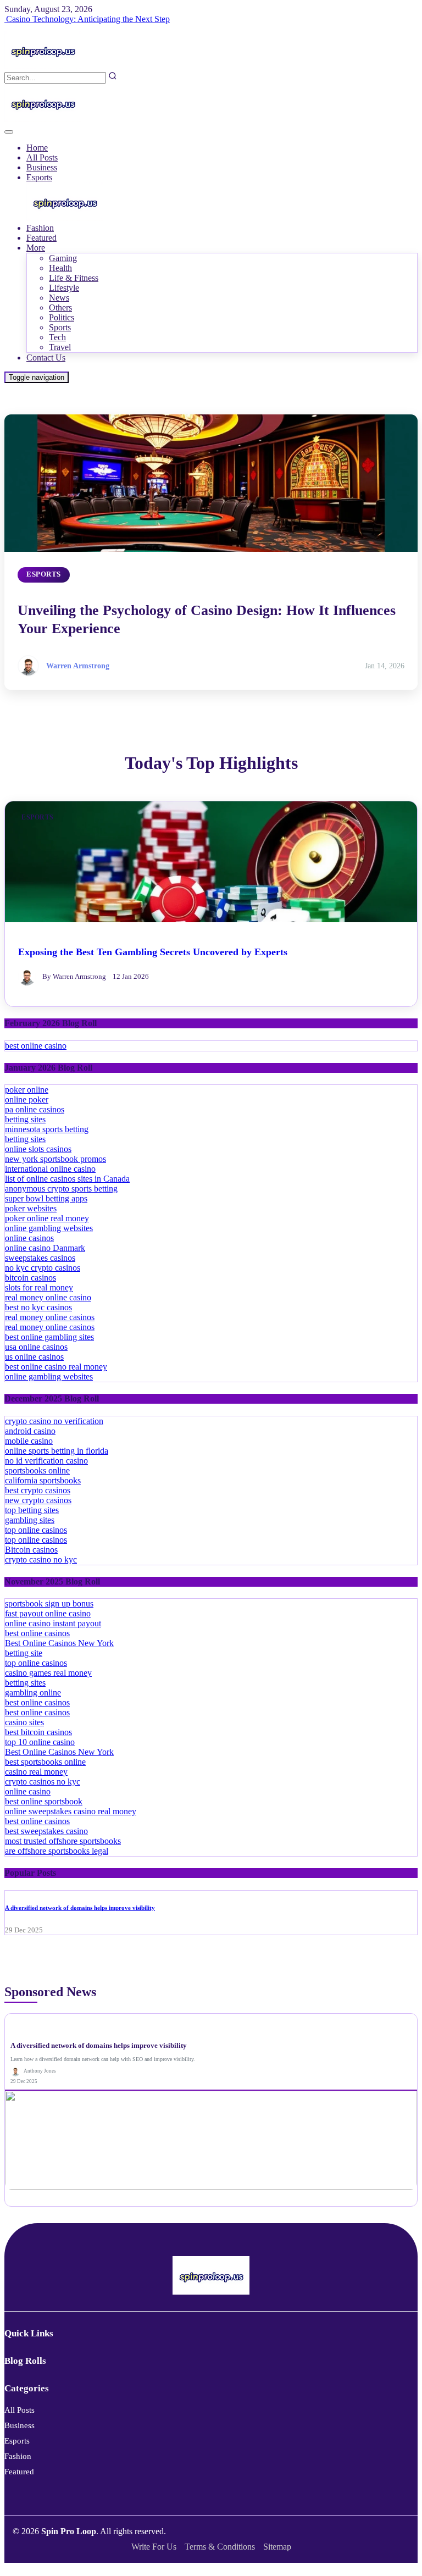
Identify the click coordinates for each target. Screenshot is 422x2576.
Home (37, 148)
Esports (39, 177)
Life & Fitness (74, 278)
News (59, 298)
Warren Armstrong (78, 666)
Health (60, 268)
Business (42, 167)
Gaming (63, 258)
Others (60, 308)
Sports (60, 327)
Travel (60, 347)
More (36, 248)
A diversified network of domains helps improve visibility (80, 1908)
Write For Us (154, 2547)
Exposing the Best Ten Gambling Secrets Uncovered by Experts (153, 952)
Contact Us (46, 358)
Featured (41, 238)
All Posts (42, 157)
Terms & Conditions (220, 2547)
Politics (62, 317)
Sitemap (277, 2547)
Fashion (40, 228)
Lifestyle (64, 288)
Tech (57, 337)
